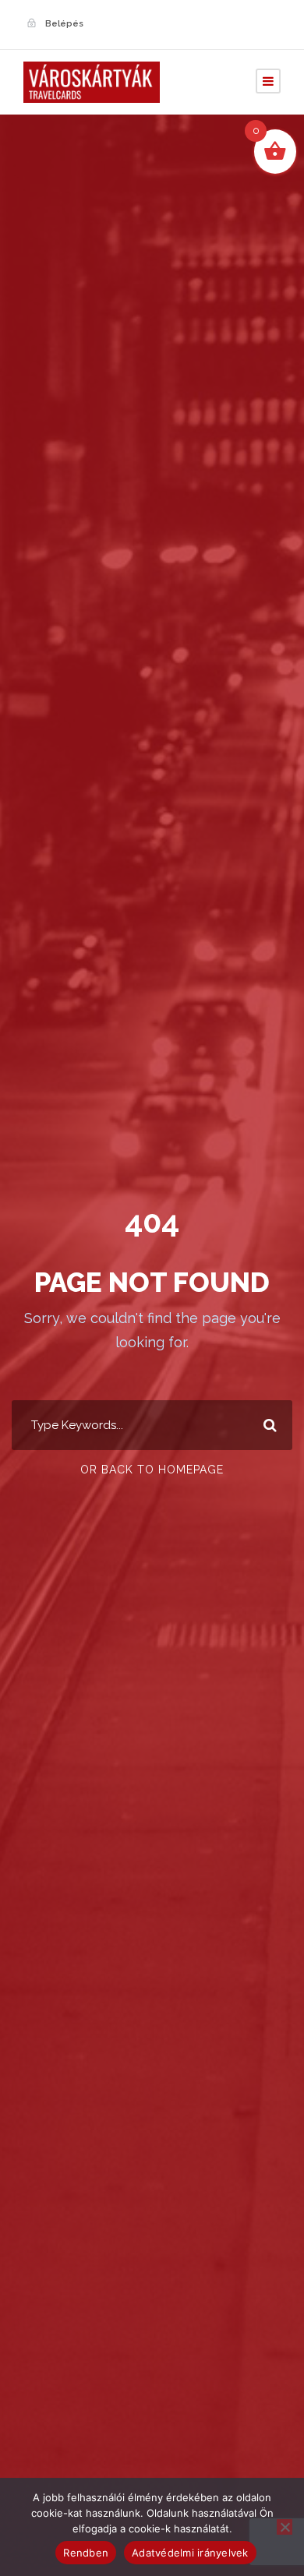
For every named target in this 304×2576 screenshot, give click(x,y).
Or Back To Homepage (152, 1470)
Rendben (86, 2553)
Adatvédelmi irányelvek (190, 2553)
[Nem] (285, 2527)
